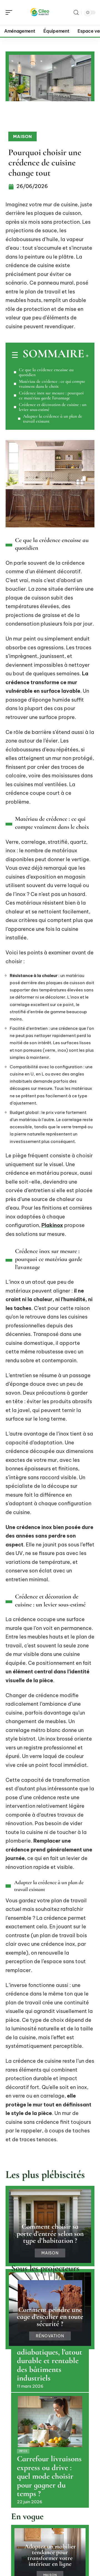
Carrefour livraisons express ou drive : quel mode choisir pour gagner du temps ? (49, 2476)
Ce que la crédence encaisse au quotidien (46, 372)
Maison (22, 136)
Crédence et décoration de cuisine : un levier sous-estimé (53, 407)
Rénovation (50, 2336)
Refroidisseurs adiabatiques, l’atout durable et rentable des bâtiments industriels (50, 2361)
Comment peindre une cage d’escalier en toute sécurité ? (50, 2317)
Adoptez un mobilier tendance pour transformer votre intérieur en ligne (50, 2555)
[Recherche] (76, 13)
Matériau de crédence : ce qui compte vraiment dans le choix (52, 384)
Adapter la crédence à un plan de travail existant (53, 419)
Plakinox (52, 1225)
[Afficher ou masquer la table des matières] (86, 356)
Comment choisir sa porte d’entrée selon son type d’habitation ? (50, 2233)
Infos (23, 2451)
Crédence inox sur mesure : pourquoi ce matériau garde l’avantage (51, 395)
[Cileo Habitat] (40, 12)
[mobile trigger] (10, 12)
